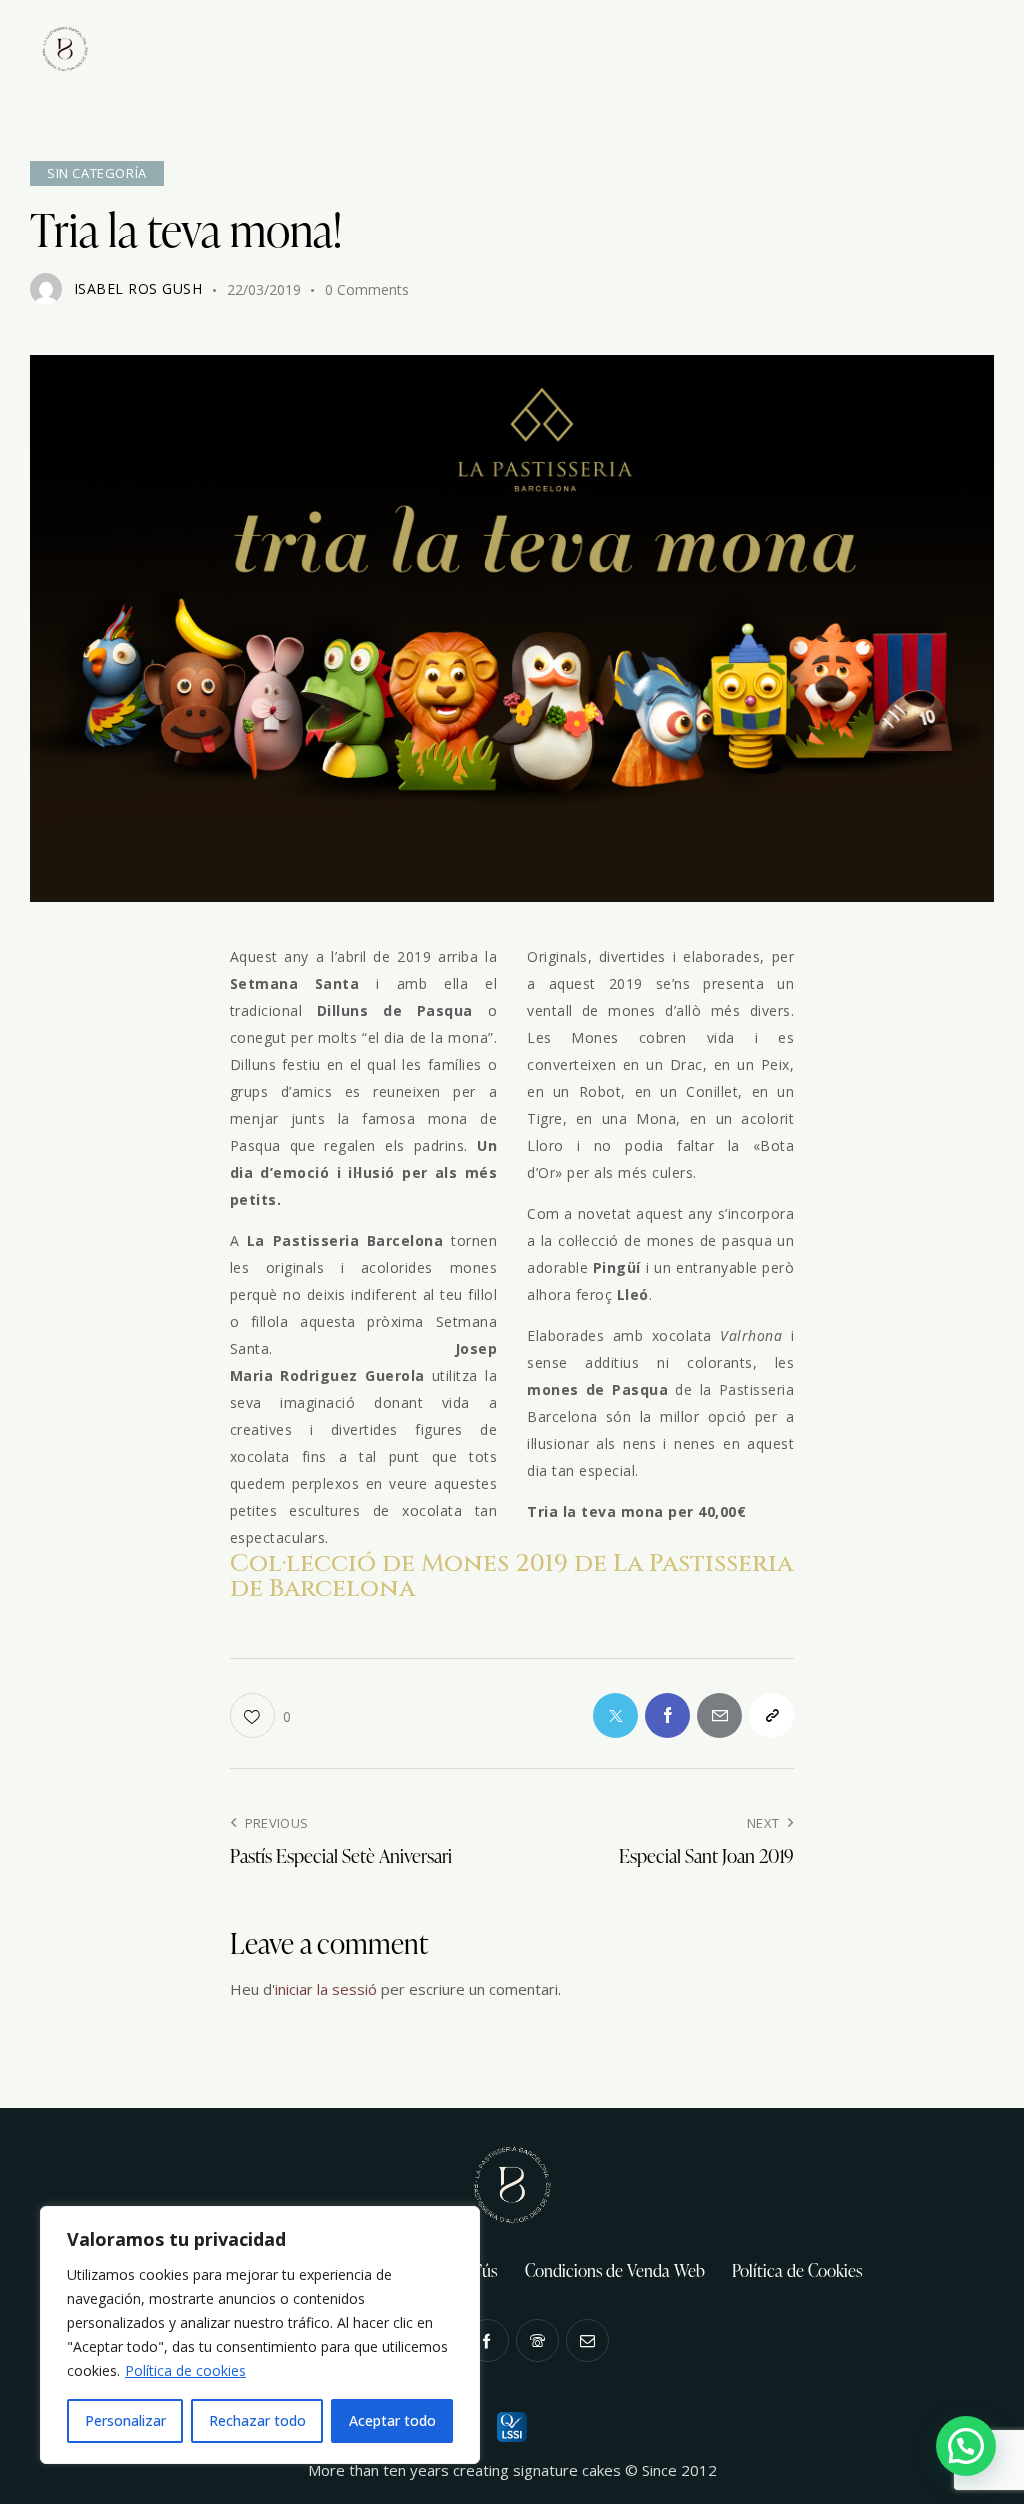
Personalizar (125, 2420)
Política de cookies (185, 2370)
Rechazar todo (257, 2420)
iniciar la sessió (326, 1989)
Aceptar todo (392, 2420)
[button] (966, 2446)
